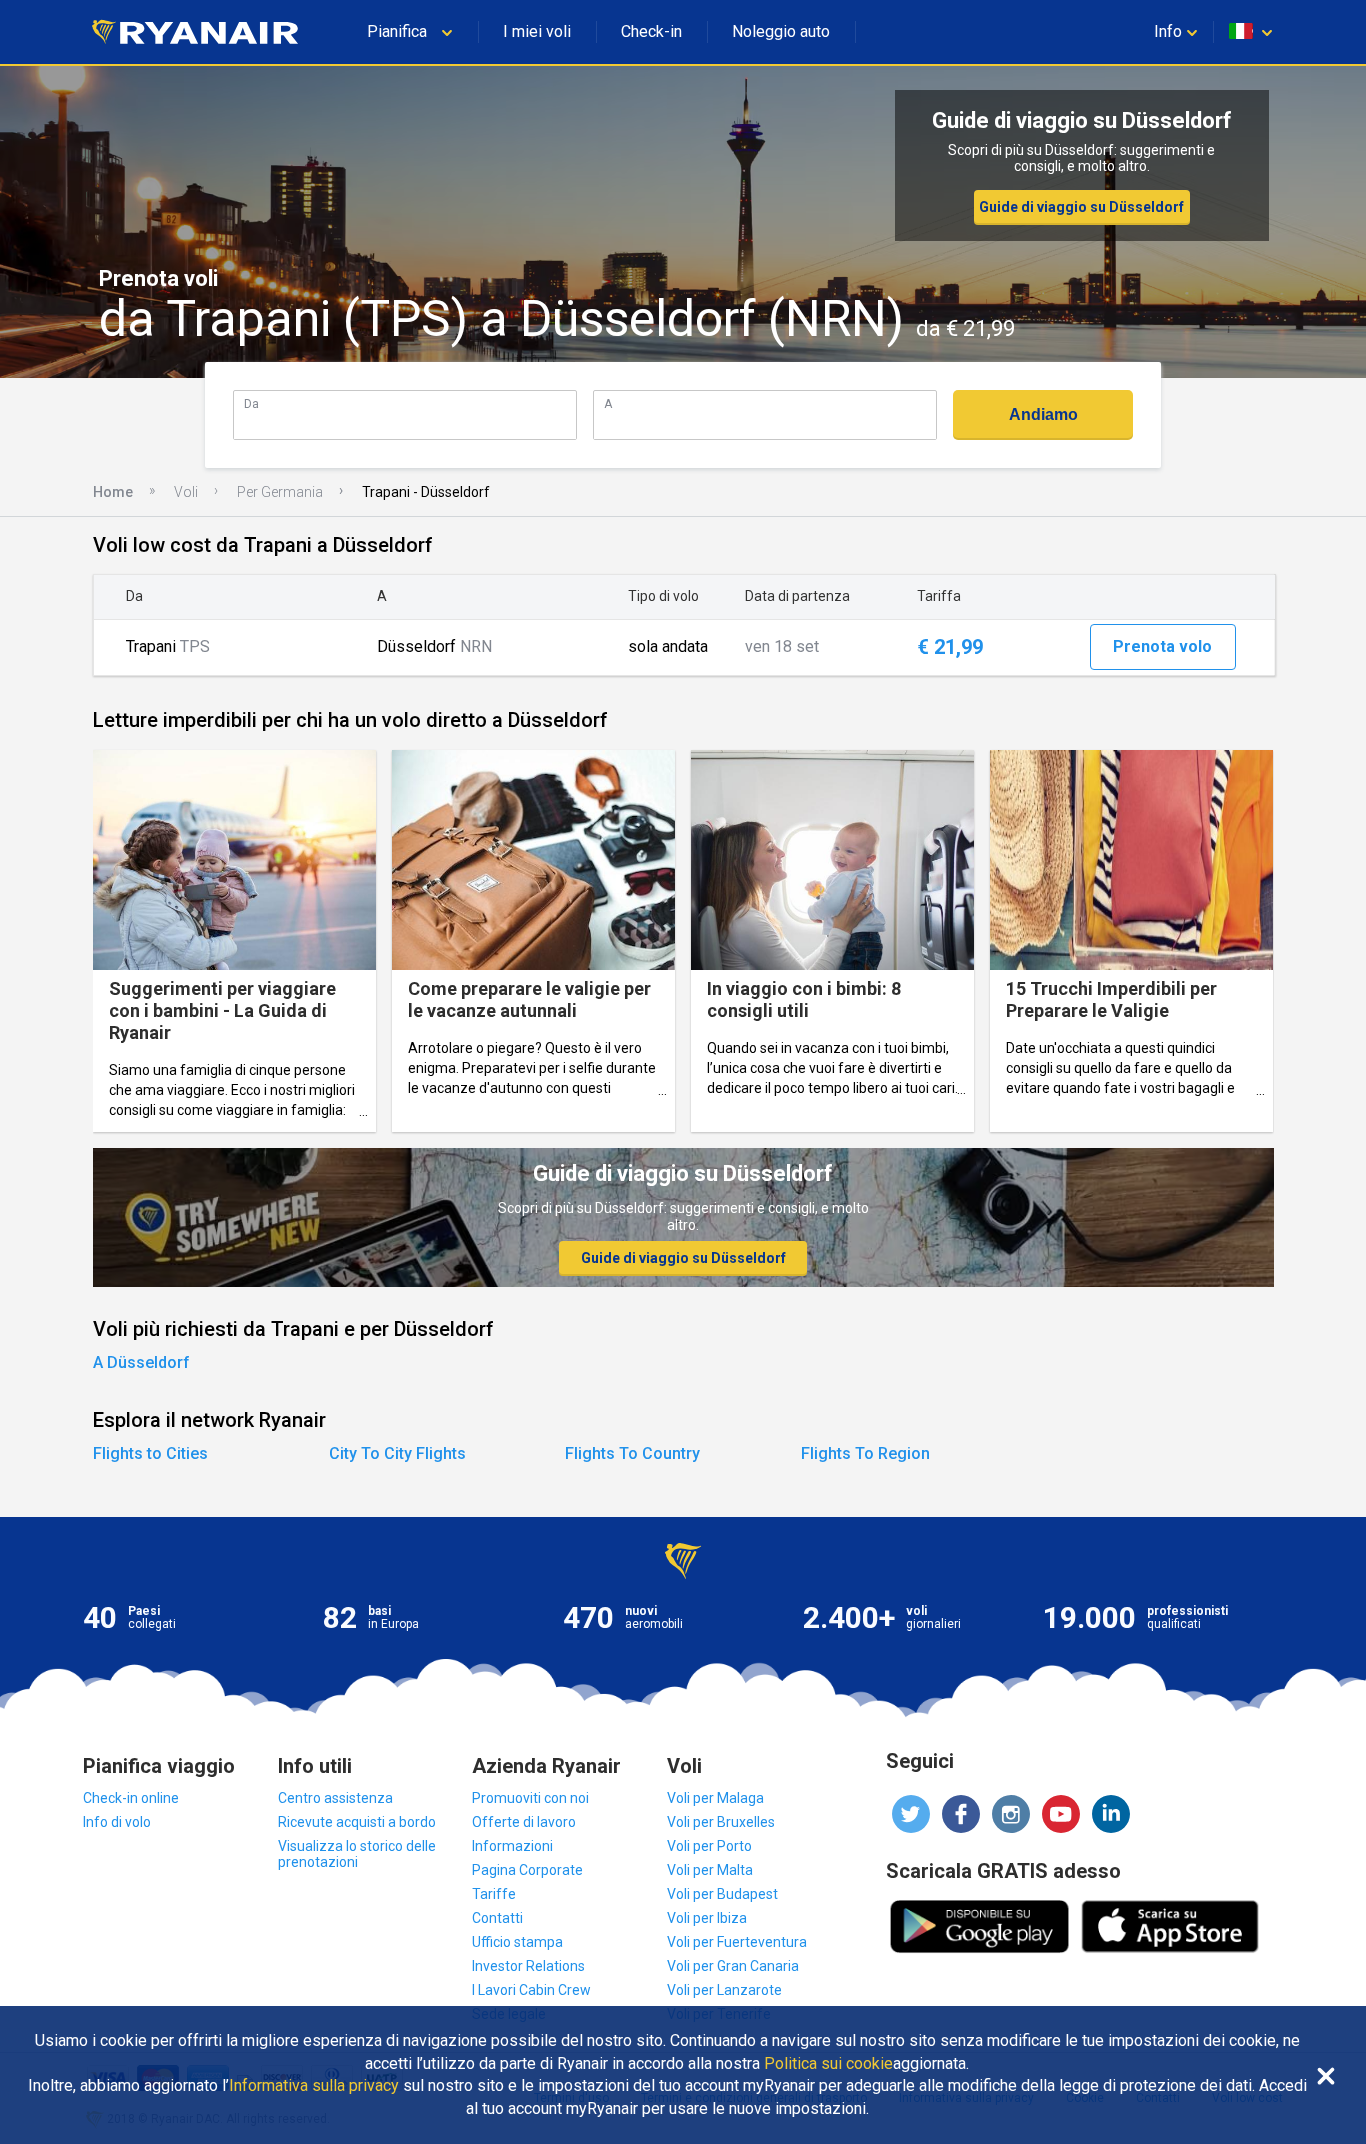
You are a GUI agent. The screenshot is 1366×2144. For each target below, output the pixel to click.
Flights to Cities (150, 1453)
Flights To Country (632, 1453)
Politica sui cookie (828, 2064)
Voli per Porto (709, 1846)
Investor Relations (528, 1966)
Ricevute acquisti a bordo (357, 1822)
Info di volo (117, 1822)
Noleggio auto (781, 31)
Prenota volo (1162, 646)
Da (251, 403)
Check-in (651, 31)
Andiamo (1043, 414)
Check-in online (131, 1798)
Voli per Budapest (722, 1894)
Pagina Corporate (527, 1870)
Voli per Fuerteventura (737, 1942)
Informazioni (512, 1846)
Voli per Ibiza (707, 1918)
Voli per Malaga (715, 1798)
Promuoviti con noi (530, 1798)
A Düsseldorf (141, 1362)
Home (113, 492)
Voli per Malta (710, 1870)
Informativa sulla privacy (314, 2086)
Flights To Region (865, 1453)
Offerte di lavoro (524, 1822)
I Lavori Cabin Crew (531, 1990)
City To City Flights (397, 1453)
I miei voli (537, 31)
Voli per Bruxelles (721, 1822)
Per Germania (280, 492)
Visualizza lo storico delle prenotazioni (357, 1854)
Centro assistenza (335, 1798)
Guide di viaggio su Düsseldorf (1081, 207)
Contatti (497, 1918)
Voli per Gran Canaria (733, 1966)
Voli (186, 492)
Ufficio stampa (517, 1942)
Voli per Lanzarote (724, 1990)
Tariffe (494, 1894)
